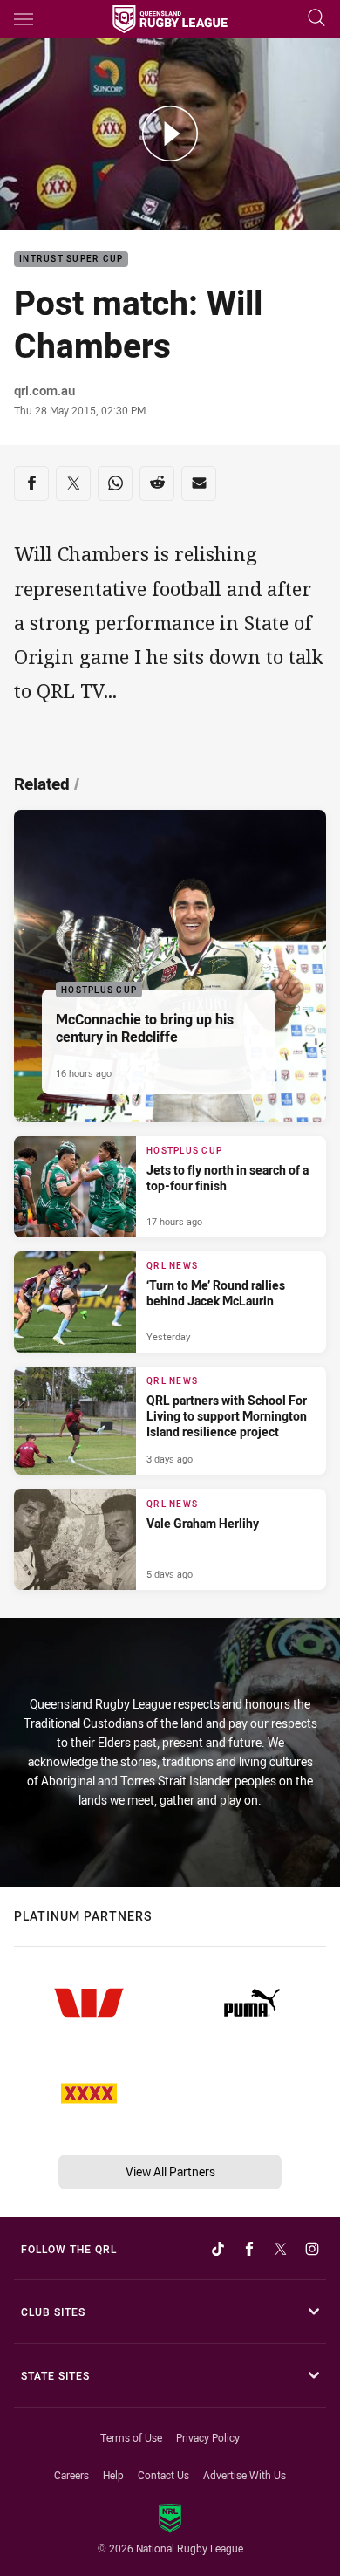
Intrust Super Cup (71, 260)
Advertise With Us (245, 2475)
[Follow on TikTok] (218, 2249)
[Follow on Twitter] (281, 2249)
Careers (71, 2475)
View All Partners (170, 2172)
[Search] (316, 19)
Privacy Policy (208, 2437)
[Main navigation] (24, 19)
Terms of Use (131, 2437)
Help (113, 2475)
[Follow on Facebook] (249, 2249)
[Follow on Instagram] (312, 2249)
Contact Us (163, 2475)
